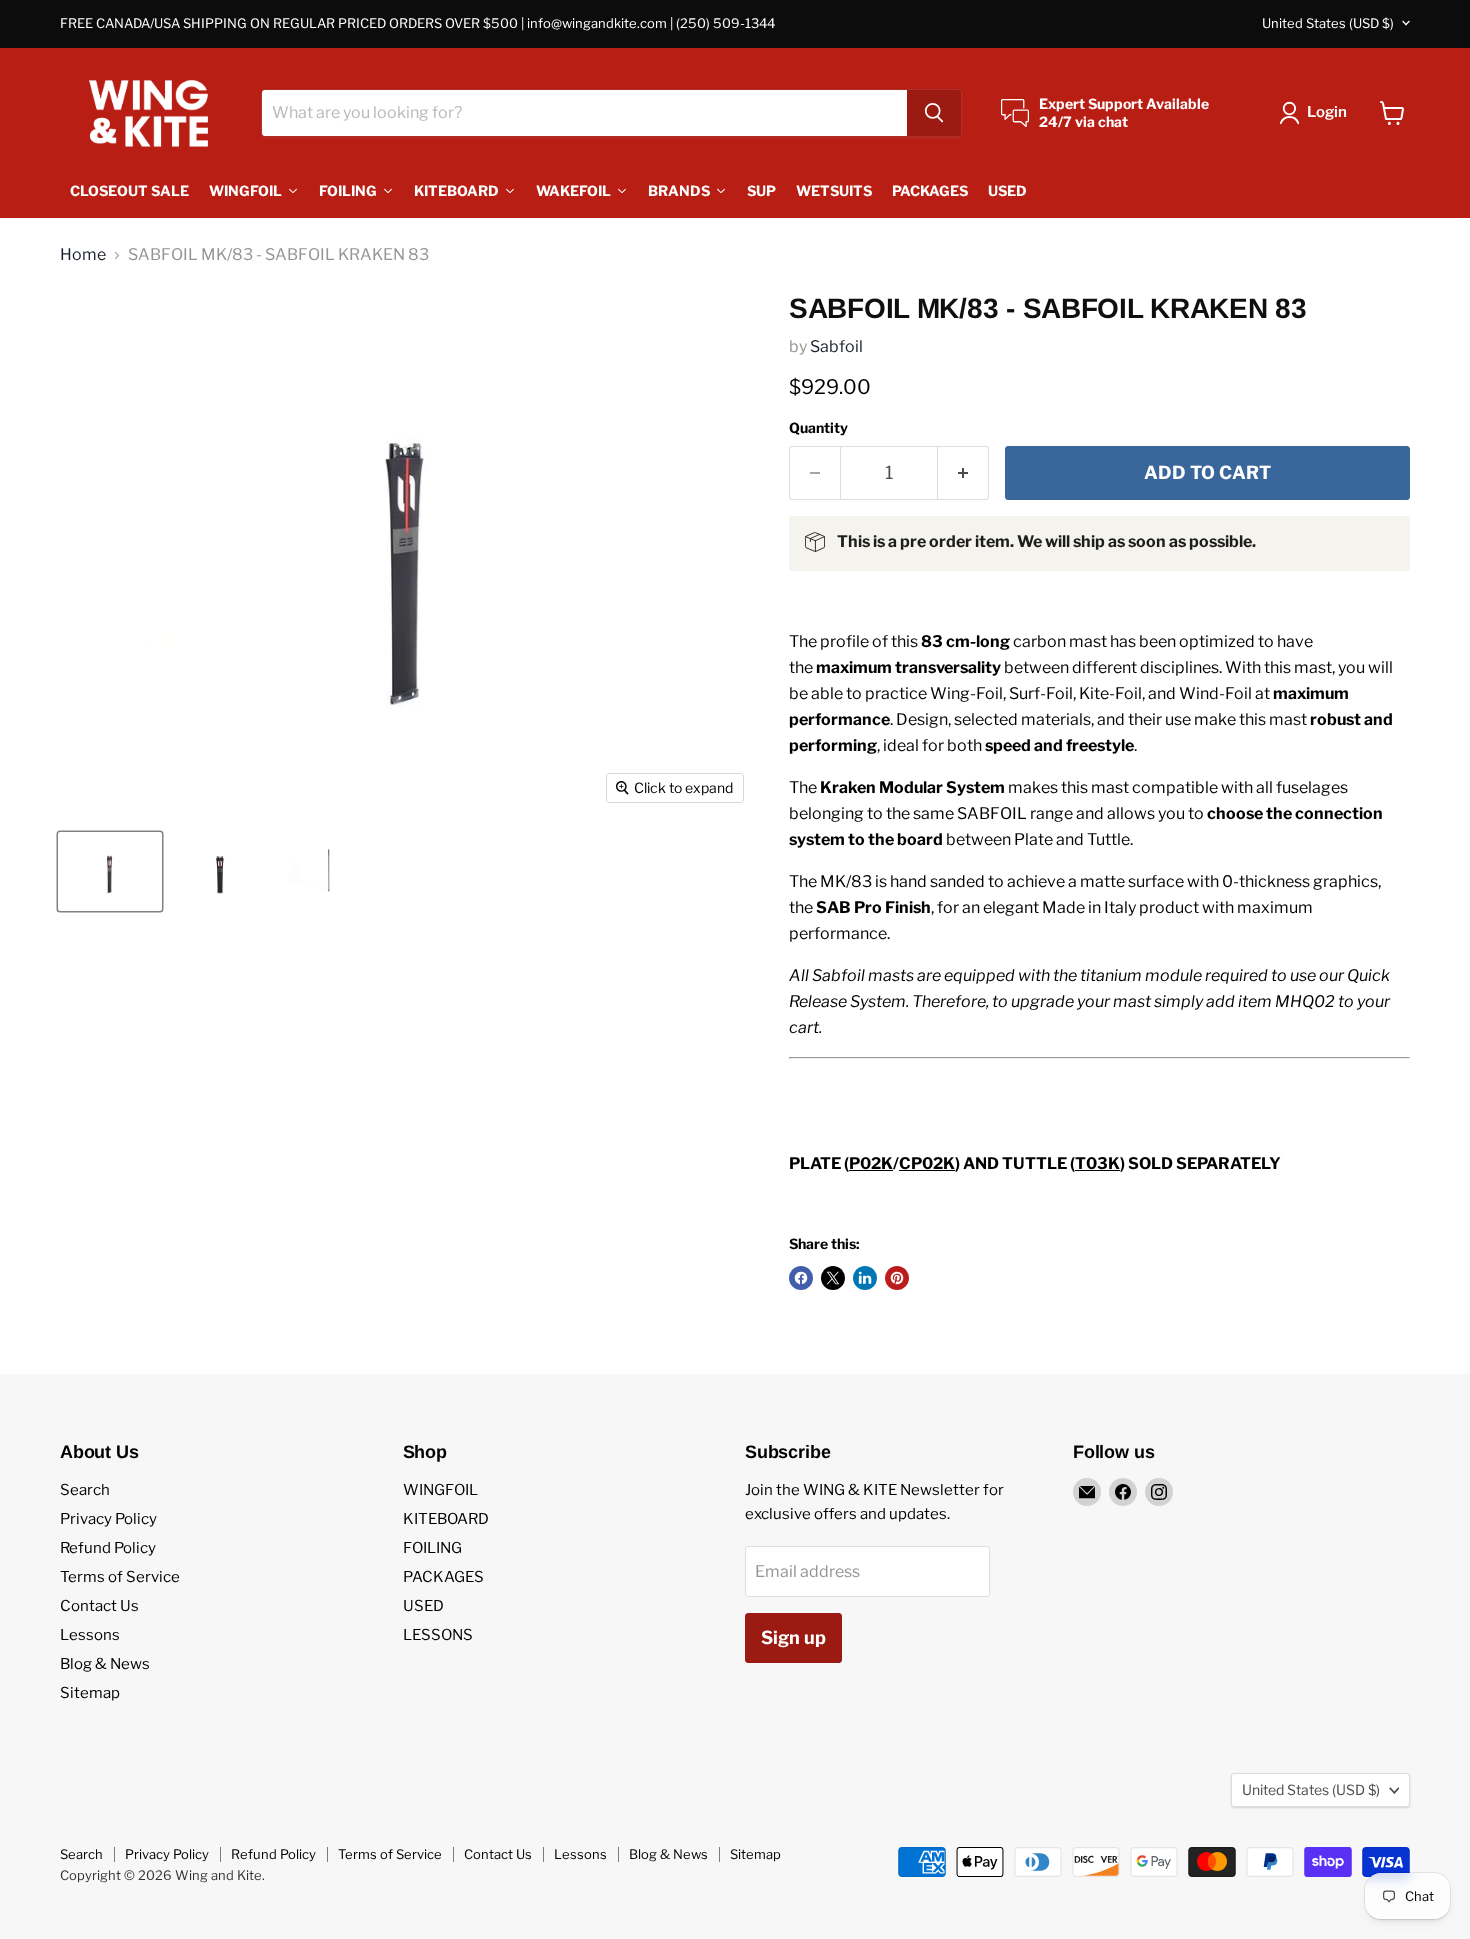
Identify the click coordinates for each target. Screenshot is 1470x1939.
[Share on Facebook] (801, 1278)
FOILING (432, 1548)
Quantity (818, 428)
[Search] (934, 113)
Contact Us (99, 1606)
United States (1328, 23)
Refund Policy (108, 1548)
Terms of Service (120, 1577)
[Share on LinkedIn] (865, 1278)
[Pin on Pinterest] (897, 1278)
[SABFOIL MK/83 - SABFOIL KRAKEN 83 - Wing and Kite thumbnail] (110, 871)
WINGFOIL (440, 1490)
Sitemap (90, 1693)
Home (83, 255)
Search (85, 1490)
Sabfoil (836, 346)
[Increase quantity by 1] (963, 473)
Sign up (793, 1637)
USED (423, 1606)
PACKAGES (443, 1577)
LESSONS (438, 1635)
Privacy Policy (108, 1519)
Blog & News (105, 1664)
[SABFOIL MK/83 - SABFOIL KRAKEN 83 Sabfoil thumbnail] (330, 871)
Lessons (90, 1635)
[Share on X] (833, 1278)
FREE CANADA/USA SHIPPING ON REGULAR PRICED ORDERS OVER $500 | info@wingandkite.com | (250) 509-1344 (417, 23)
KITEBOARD (446, 1519)
